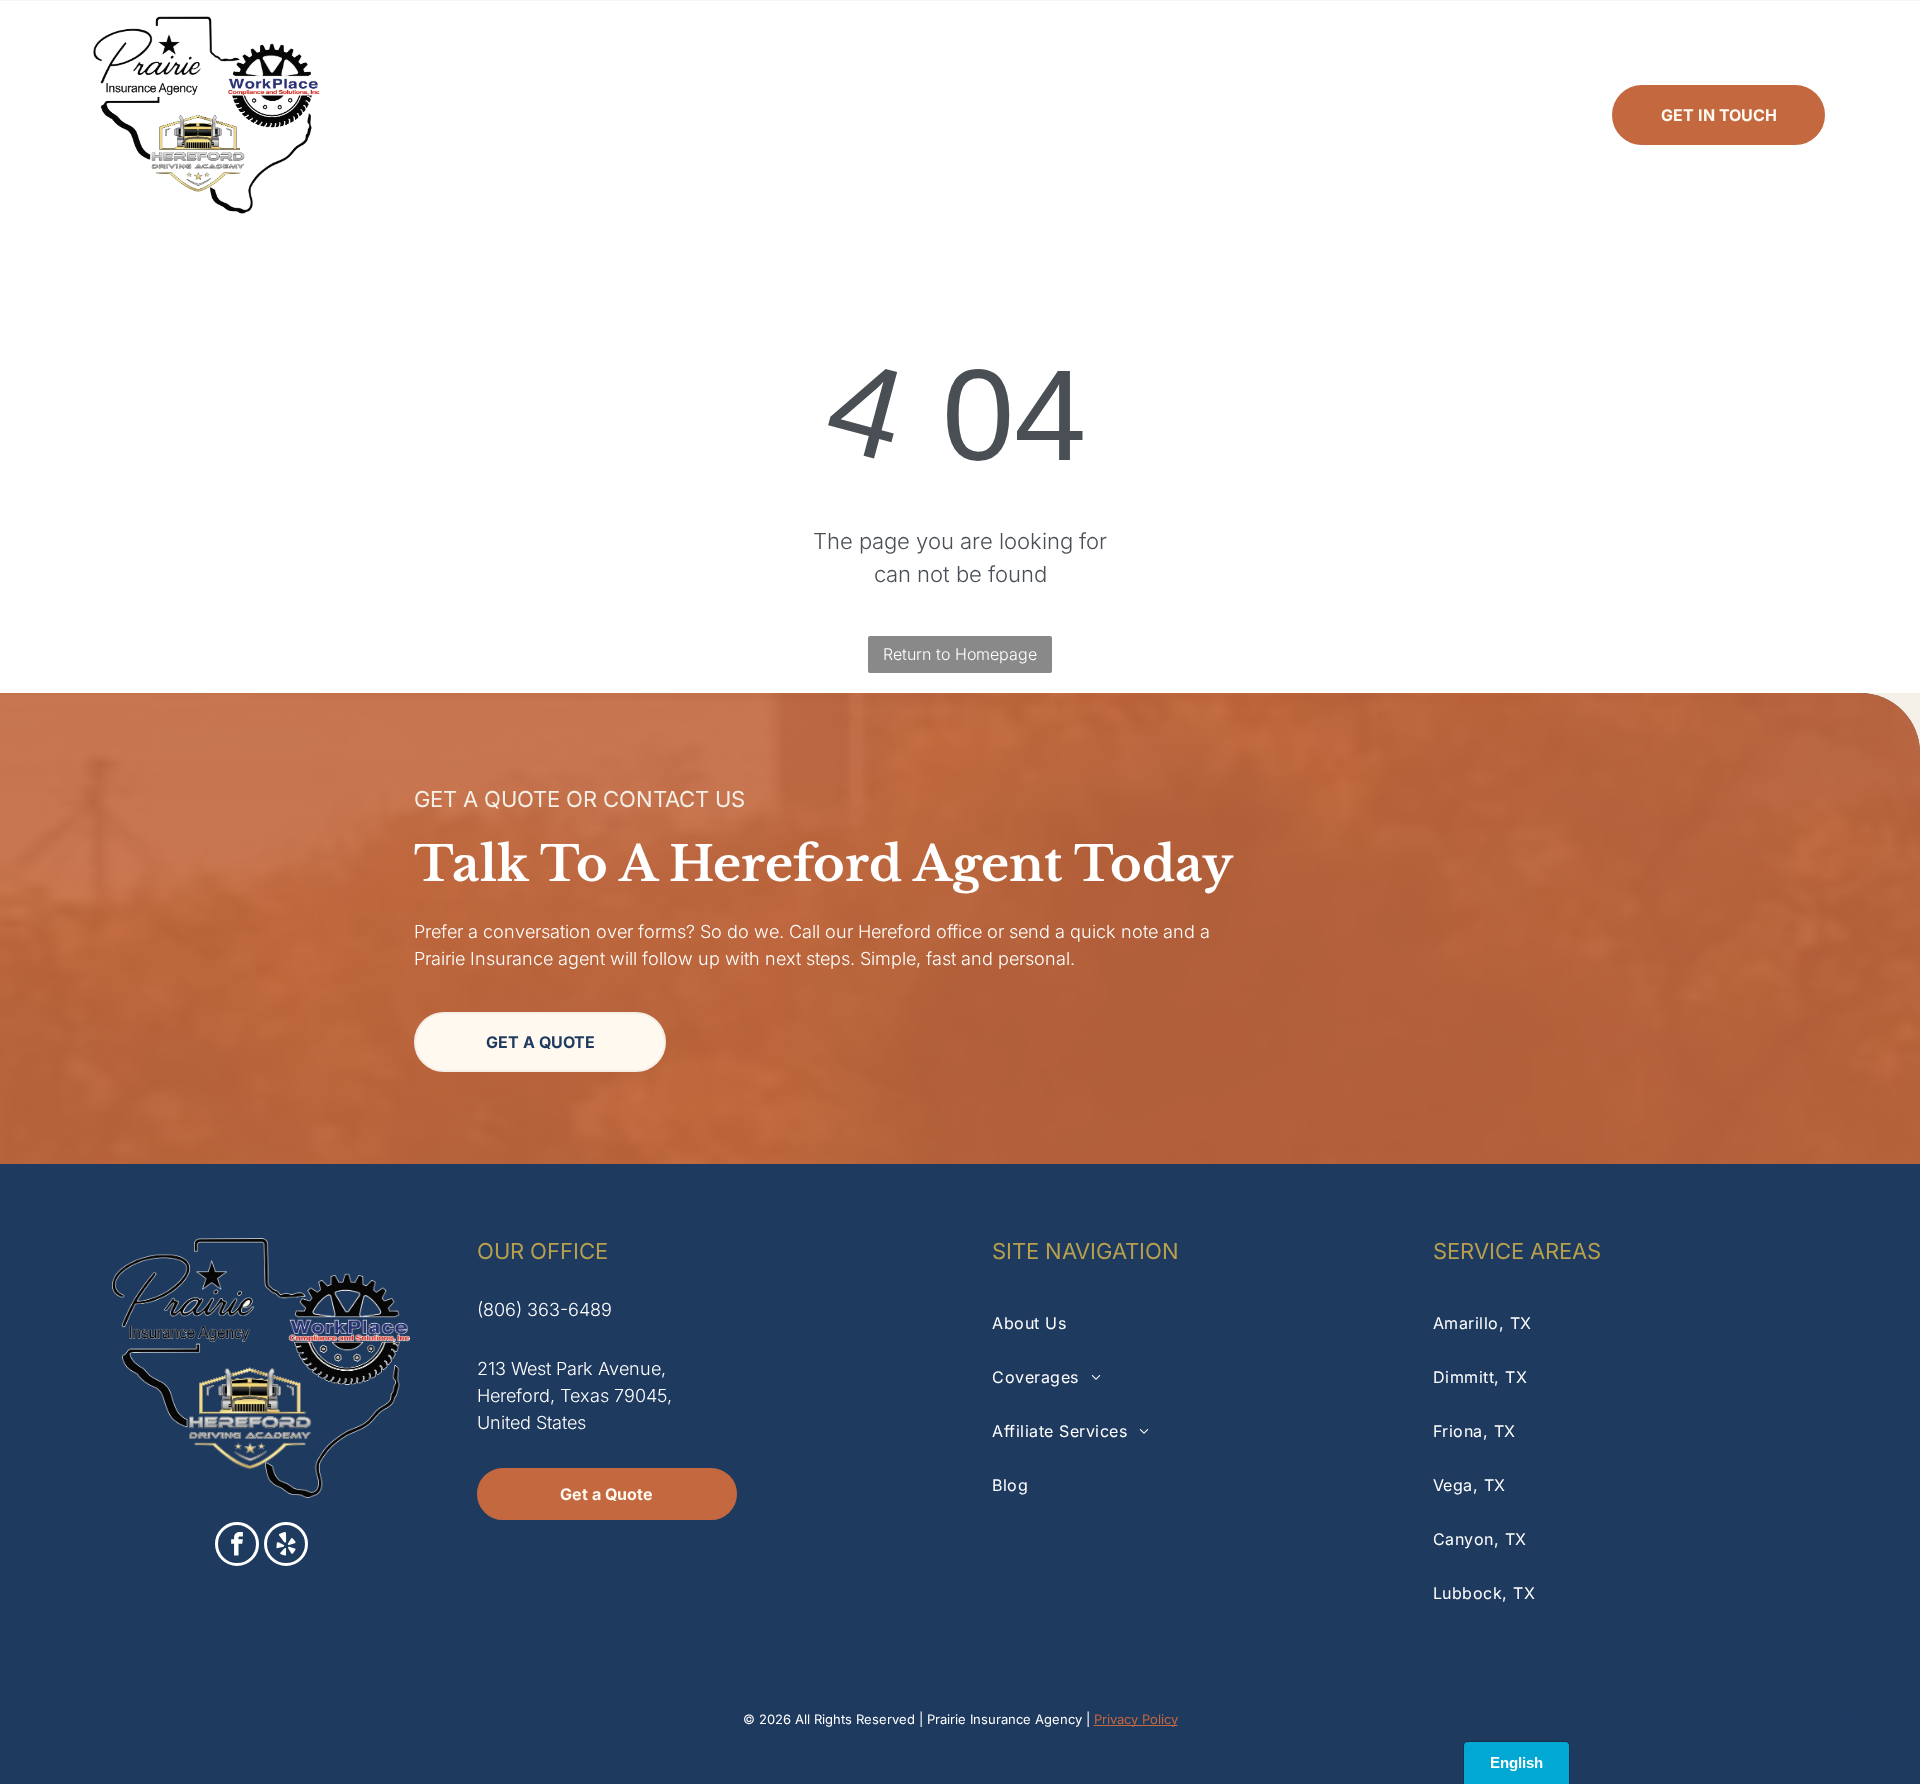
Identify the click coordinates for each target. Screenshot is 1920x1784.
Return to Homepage (960, 654)
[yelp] (286, 1546)
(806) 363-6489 (544, 1309)
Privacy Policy (1136, 1719)
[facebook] (237, 1546)
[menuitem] (588, 115)
